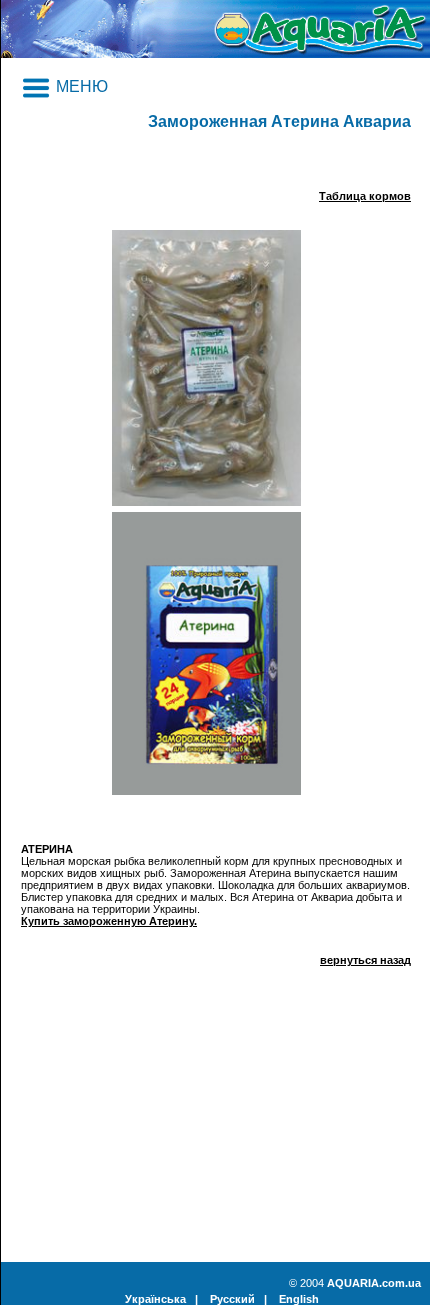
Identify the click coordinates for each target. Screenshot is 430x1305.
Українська (155, 1299)
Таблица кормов (365, 196)
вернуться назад (365, 960)
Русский (232, 1299)
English (299, 1299)
